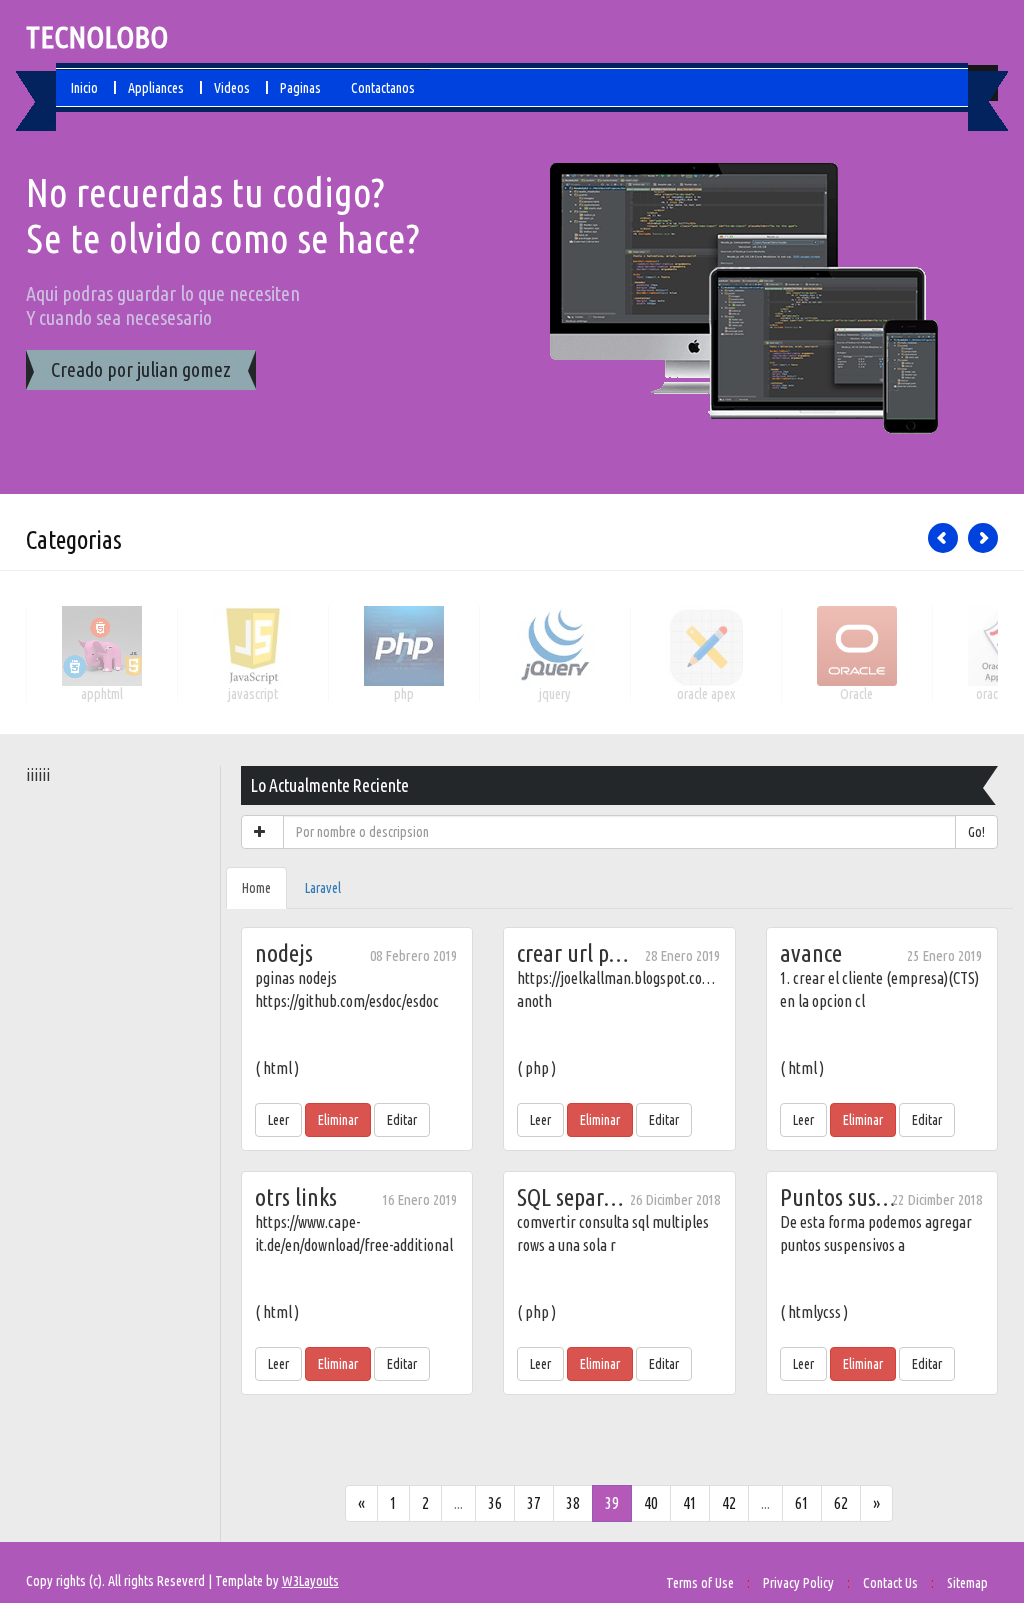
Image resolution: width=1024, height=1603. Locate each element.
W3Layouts (310, 1581)
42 (729, 1503)
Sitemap (967, 1583)
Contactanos (383, 88)
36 (495, 1503)
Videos (232, 88)
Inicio (84, 88)
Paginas (300, 88)
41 (690, 1503)
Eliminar (338, 1120)
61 (802, 1503)
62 (841, 1503)
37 (534, 1503)
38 (573, 1503)
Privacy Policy (798, 1583)
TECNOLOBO (97, 37)
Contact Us (890, 1583)
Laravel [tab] (323, 888)
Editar (402, 1120)
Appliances (156, 88)
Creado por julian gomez (141, 369)
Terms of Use (700, 1583)
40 (651, 1503)
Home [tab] (256, 888)
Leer (278, 1120)
